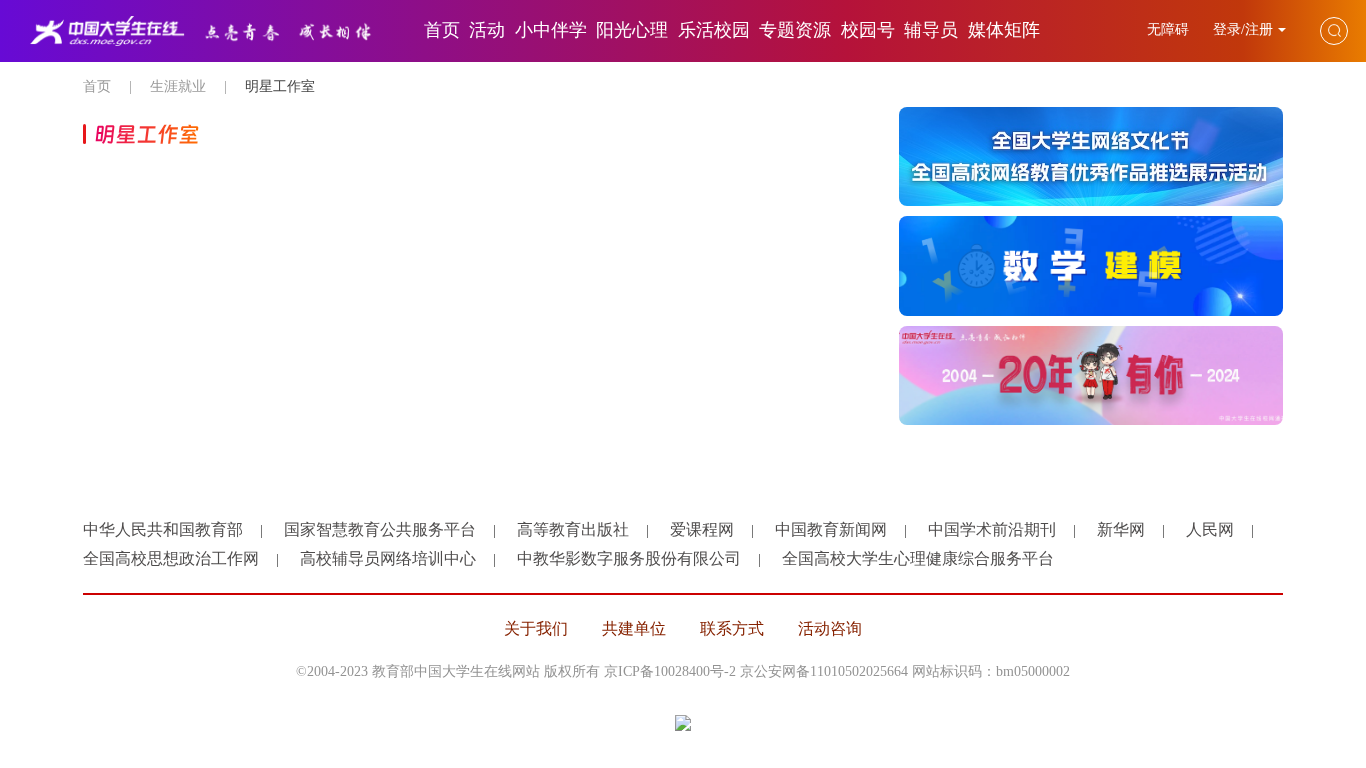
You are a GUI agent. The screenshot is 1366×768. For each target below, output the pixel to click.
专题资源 (795, 30)
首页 (442, 30)
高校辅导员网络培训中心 (388, 558)
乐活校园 (714, 30)
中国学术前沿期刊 (992, 529)
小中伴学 (551, 30)
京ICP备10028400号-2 (670, 671)
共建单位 (634, 628)
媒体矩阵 (1004, 30)
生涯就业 (178, 86)
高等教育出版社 (573, 529)
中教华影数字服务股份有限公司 (629, 558)
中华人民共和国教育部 (163, 529)
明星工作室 (280, 86)
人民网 (1210, 529)
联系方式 (732, 628)
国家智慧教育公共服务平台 (380, 529)
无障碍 (1170, 29)
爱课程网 (702, 529)
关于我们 (536, 628)
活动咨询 (830, 628)
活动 (487, 30)
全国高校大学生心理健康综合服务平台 (918, 558)
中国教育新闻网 (831, 529)
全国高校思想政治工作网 (171, 558)
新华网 (1121, 529)
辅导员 (931, 30)
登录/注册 (1243, 29)
